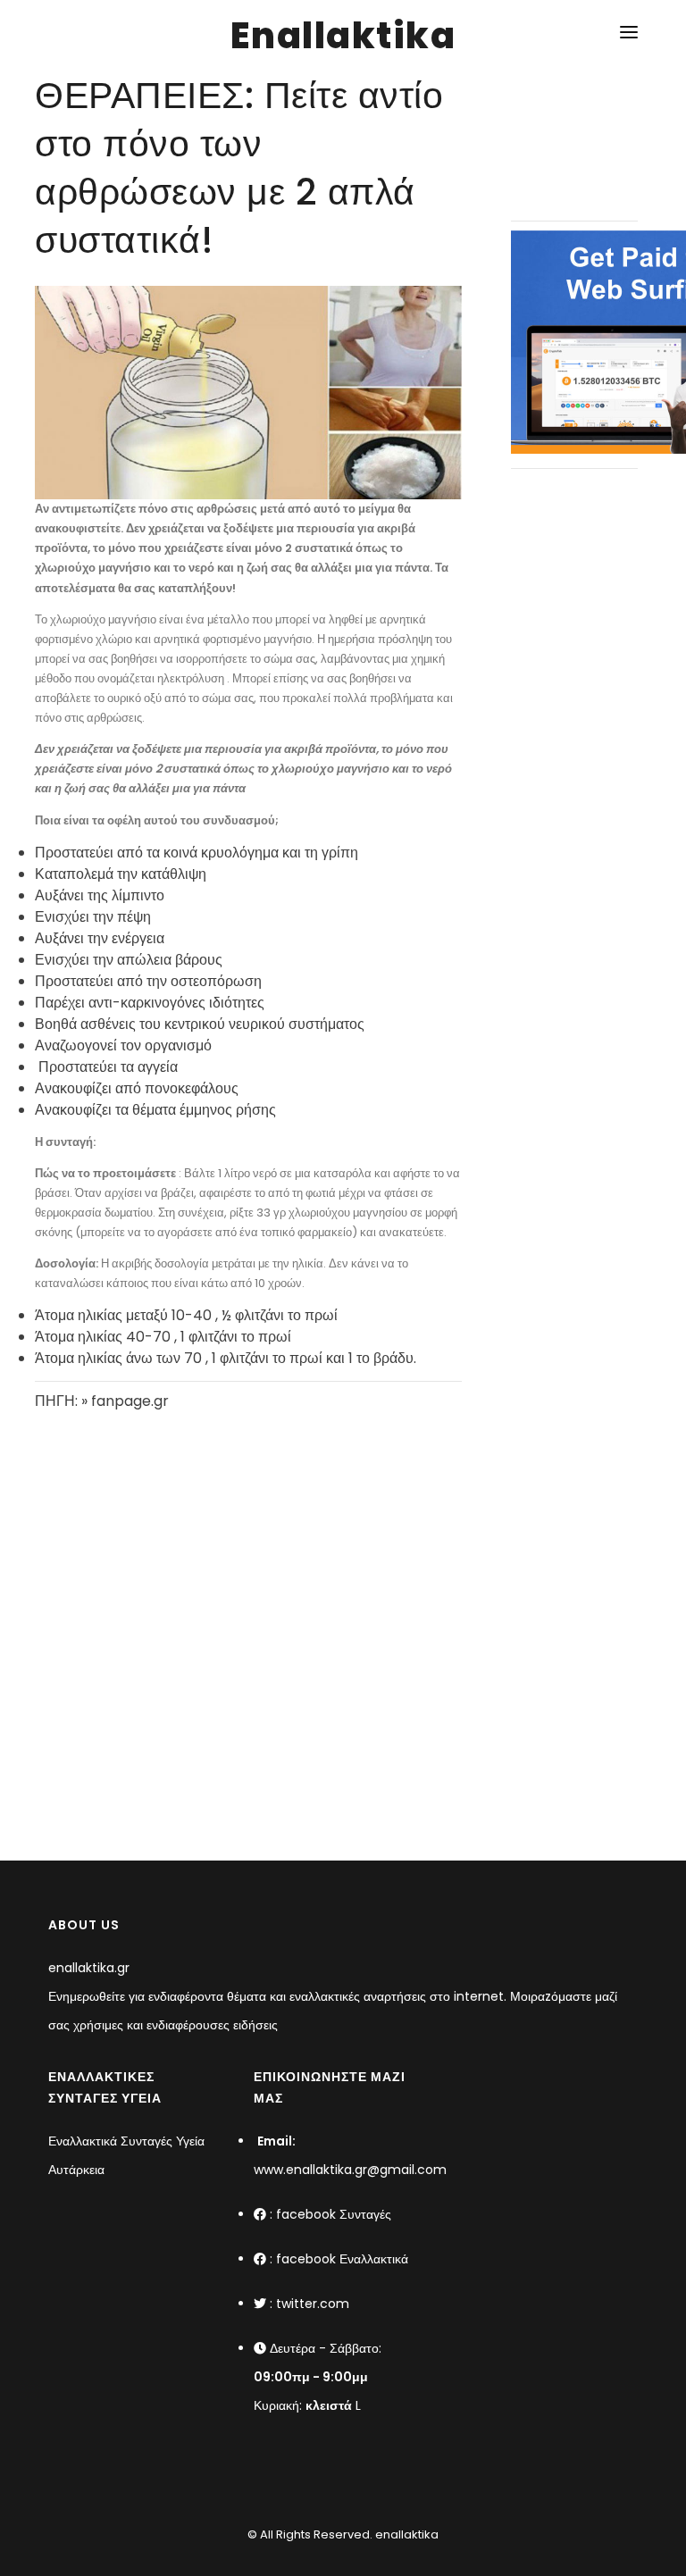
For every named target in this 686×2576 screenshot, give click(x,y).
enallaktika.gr (89, 1968)
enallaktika (406, 2534)
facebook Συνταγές (334, 2214)
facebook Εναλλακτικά (342, 2259)
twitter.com (313, 2304)
